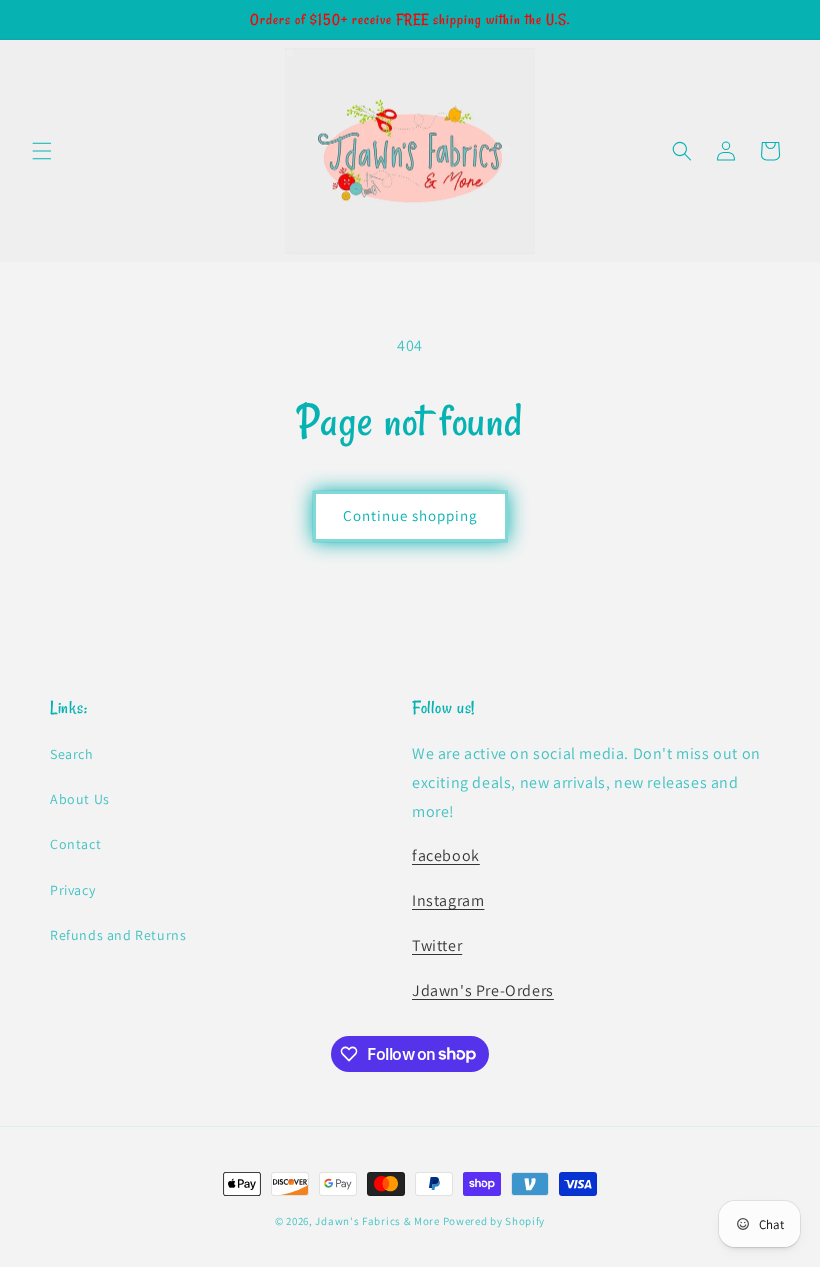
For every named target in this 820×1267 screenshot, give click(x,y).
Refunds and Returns (118, 935)
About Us (80, 799)
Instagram (448, 900)
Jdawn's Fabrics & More (377, 1221)
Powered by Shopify (494, 1221)
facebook (446, 855)
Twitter (437, 945)
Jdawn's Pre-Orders (483, 990)
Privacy (72, 890)
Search (72, 754)
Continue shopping (410, 515)
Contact (75, 844)
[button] (42, 151)
